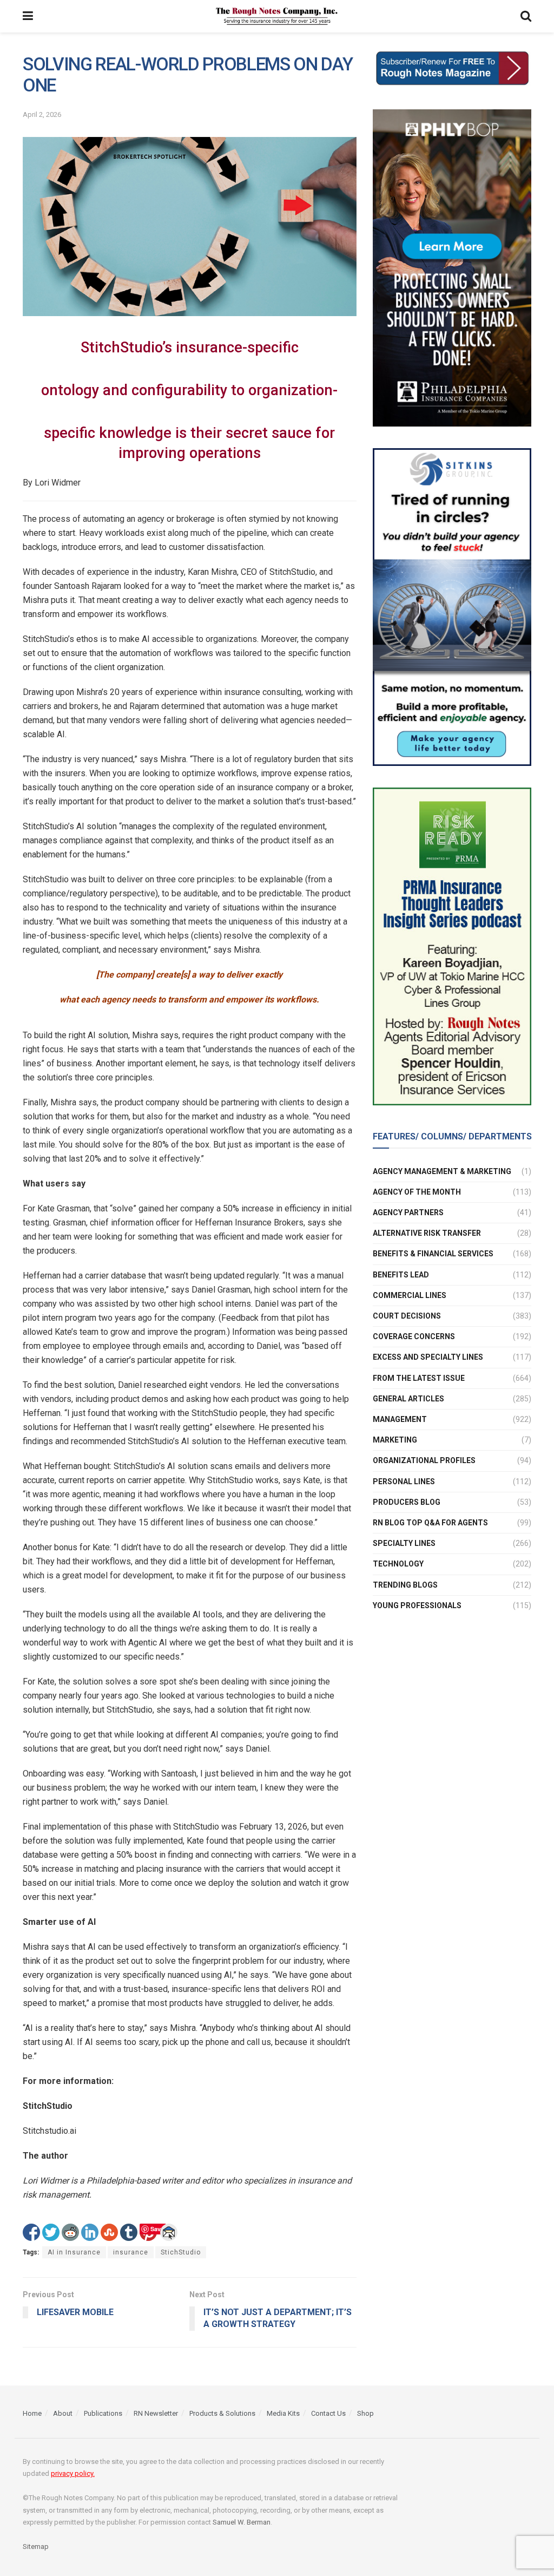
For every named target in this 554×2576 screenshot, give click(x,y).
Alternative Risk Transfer (427, 1233)
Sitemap (36, 2546)
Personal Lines (404, 1482)
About (63, 2413)
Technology (398, 1564)
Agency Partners (408, 1212)
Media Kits (283, 2413)
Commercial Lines (410, 1295)
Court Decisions (407, 1316)
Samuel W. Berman (242, 2522)
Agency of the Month (417, 1192)
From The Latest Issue (419, 1378)
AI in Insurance (74, 2252)
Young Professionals (417, 1605)
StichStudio (181, 2252)
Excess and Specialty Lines (428, 1357)
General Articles (408, 1399)
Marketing (395, 1440)
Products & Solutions (222, 2413)
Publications (103, 2413)
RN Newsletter (156, 2413)
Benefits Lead (401, 1275)
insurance (131, 2252)
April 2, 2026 (42, 114)
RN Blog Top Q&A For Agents (430, 1523)
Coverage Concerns (414, 1336)
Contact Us (328, 2413)
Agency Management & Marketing (442, 1171)
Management (400, 1419)
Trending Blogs (405, 1585)
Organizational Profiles (424, 1460)
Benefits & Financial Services (433, 1254)
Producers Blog (407, 1502)
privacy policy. (73, 2473)
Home (32, 2413)
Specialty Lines (404, 1543)
